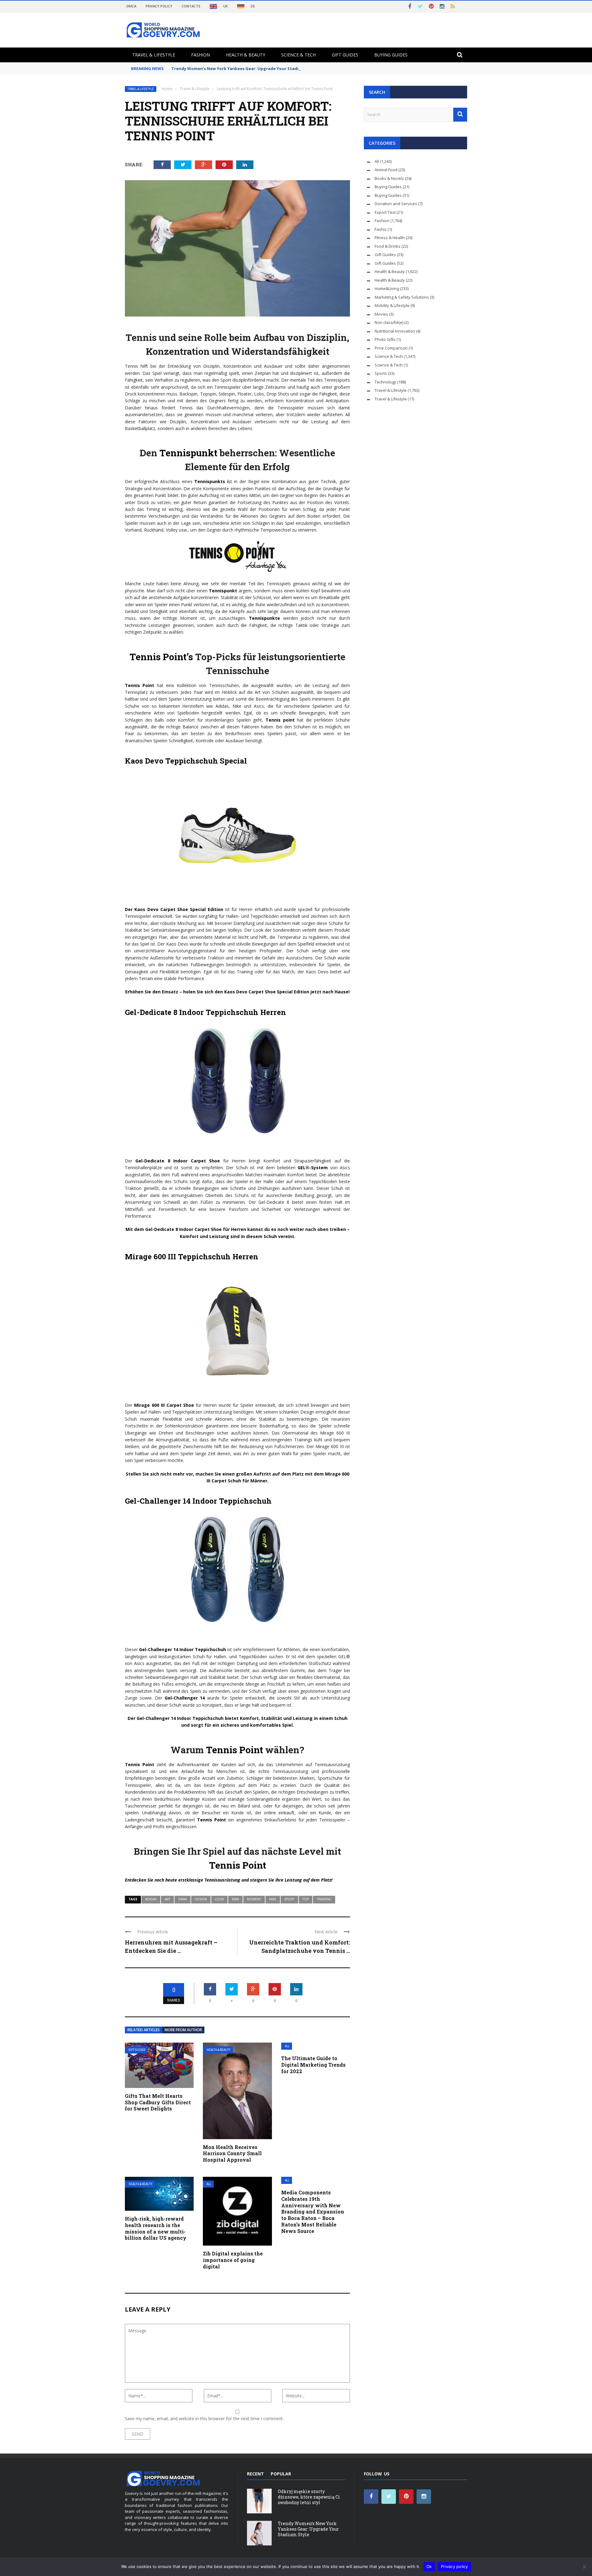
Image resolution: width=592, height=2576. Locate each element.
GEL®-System (313, 1168)
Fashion (201, 55)
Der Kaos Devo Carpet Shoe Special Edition (174, 909)
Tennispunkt (187, 453)
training (324, 1899)
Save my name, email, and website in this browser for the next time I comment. (204, 2419)
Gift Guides (345, 55)
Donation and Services (396, 204)
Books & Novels (389, 178)
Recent (255, 2474)
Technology (385, 382)
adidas (151, 1899)
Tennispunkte (264, 618)
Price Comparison (391, 348)
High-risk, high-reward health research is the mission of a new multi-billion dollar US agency (156, 2228)
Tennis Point (140, 685)
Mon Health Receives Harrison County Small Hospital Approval (232, 2154)
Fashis (381, 229)
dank (183, 1899)
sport (289, 1899)
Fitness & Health (390, 238)
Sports (381, 373)
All (287, 2046)
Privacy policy (454, 2566)
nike (273, 1899)
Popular (281, 2474)
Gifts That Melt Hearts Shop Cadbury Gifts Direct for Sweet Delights (158, 2102)
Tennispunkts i (210, 481)
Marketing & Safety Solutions (402, 297)
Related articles (144, 2030)
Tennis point (280, 720)
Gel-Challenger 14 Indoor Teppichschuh (198, 1501)
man (235, 1899)
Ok (429, 2566)
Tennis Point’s (161, 657)
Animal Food (386, 170)
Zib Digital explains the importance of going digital (233, 2260)
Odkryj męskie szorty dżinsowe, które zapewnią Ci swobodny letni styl (309, 2497)
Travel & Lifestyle (154, 55)
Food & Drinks (388, 246)
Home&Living (387, 288)
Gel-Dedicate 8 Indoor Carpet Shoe (178, 1161)
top (306, 1899)
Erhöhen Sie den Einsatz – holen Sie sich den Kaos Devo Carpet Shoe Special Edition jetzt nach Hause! (237, 992)
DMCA (131, 6)
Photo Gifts (385, 339)
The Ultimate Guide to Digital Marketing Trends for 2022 (313, 2065)
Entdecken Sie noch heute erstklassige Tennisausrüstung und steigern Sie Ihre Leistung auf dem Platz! (229, 1880)
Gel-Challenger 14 (185, 1698)
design (201, 1899)
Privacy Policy (159, 6)
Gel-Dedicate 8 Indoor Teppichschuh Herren (206, 1012)
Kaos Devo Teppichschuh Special (186, 761)
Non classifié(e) (389, 322)
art (167, 1899)
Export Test (385, 212)
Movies (381, 314)
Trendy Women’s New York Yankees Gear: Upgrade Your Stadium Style (244, 68)
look (219, 1899)
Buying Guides (391, 55)
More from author (183, 2030)
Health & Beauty (246, 55)
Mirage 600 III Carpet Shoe (164, 1405)
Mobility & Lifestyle (392, 305)
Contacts (191, 6)
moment (254, 1899)
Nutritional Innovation (395, 331)
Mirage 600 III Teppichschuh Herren (192, 1257)
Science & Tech (298, 55)
